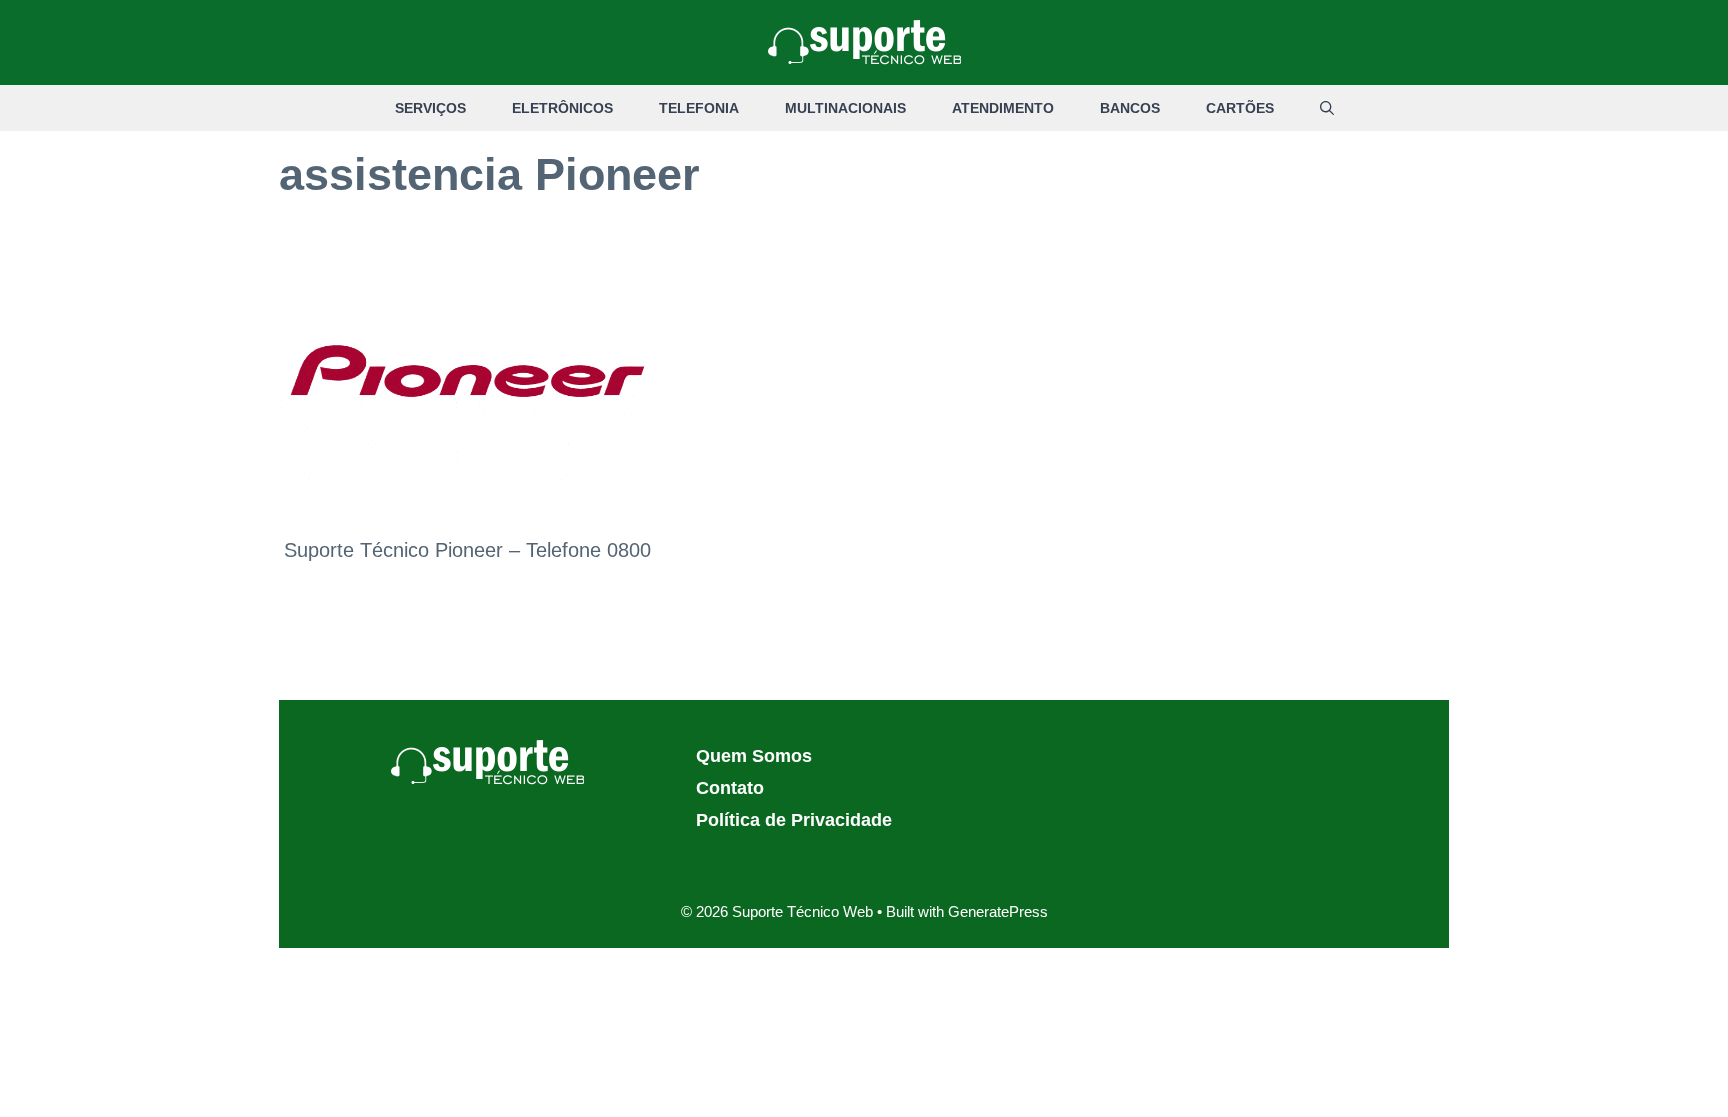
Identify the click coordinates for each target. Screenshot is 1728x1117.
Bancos (1130, 108)
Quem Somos (754, 756)
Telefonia (699, 108)
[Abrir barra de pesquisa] (1327, 108)
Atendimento (1003, 108)
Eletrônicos (562, 108)
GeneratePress (998, 911)
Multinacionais (845, 108)
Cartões (1240, 108)
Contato (730, 788)
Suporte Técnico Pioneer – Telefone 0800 (467, 550)
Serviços (430, 108)
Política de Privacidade (794, 820)
